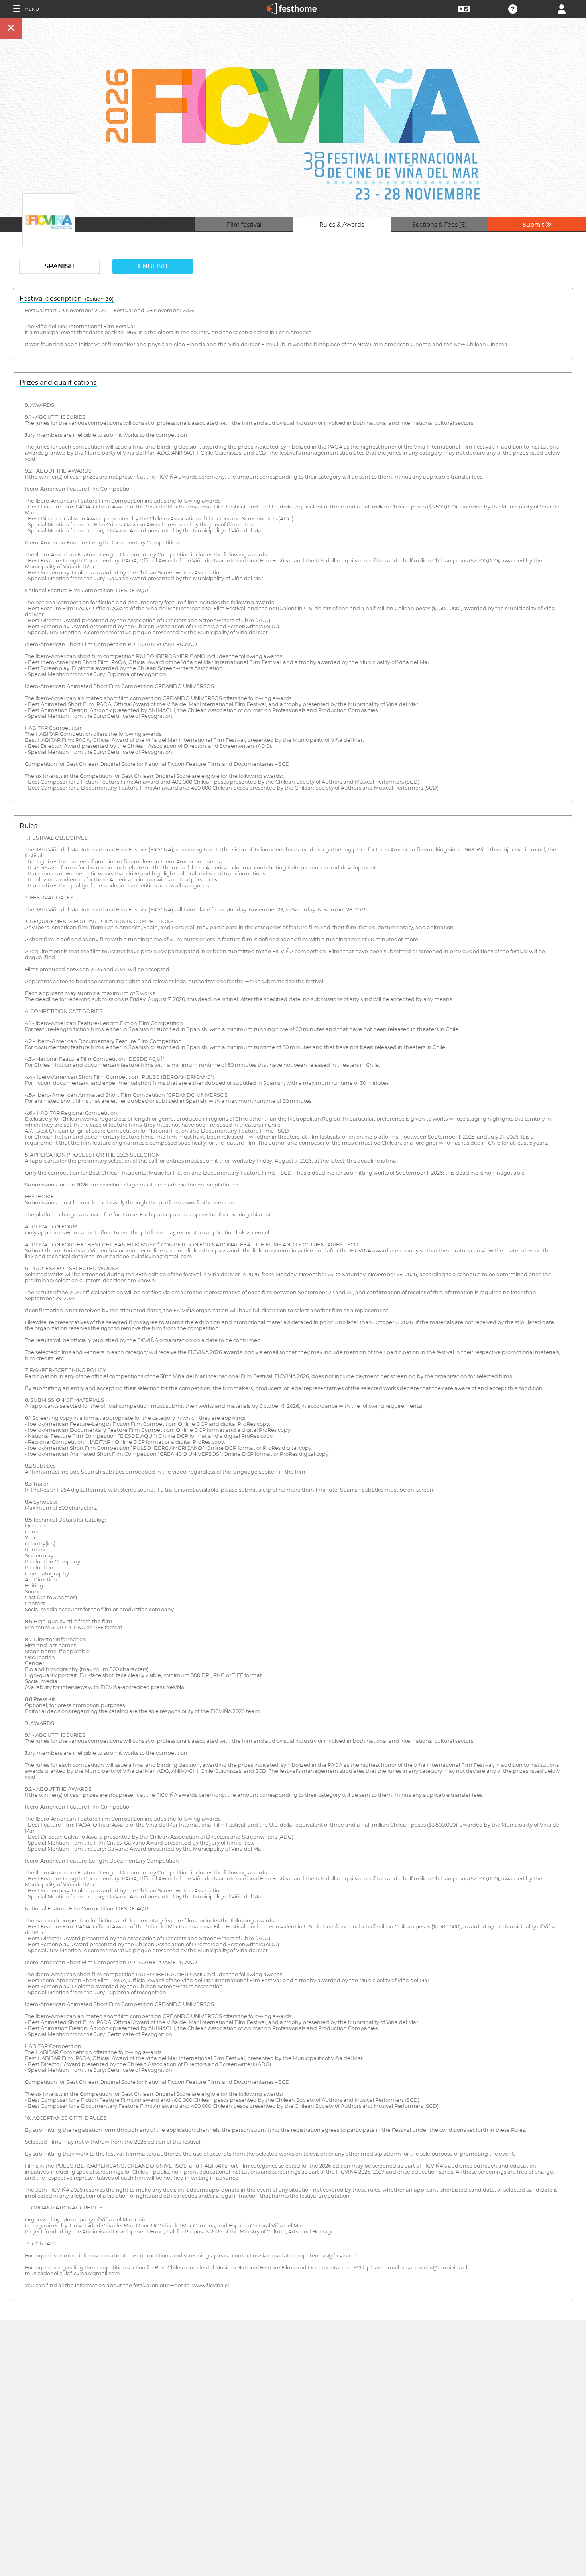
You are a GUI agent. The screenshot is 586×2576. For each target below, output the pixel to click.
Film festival (244, 225)
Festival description (67, 299)
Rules (29, 826)
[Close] (11, 28)
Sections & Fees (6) (439, 225)
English (153, 266)
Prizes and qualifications (58, 383)
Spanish (59, 266)
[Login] (562, 8)
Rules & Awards (342, 225)
